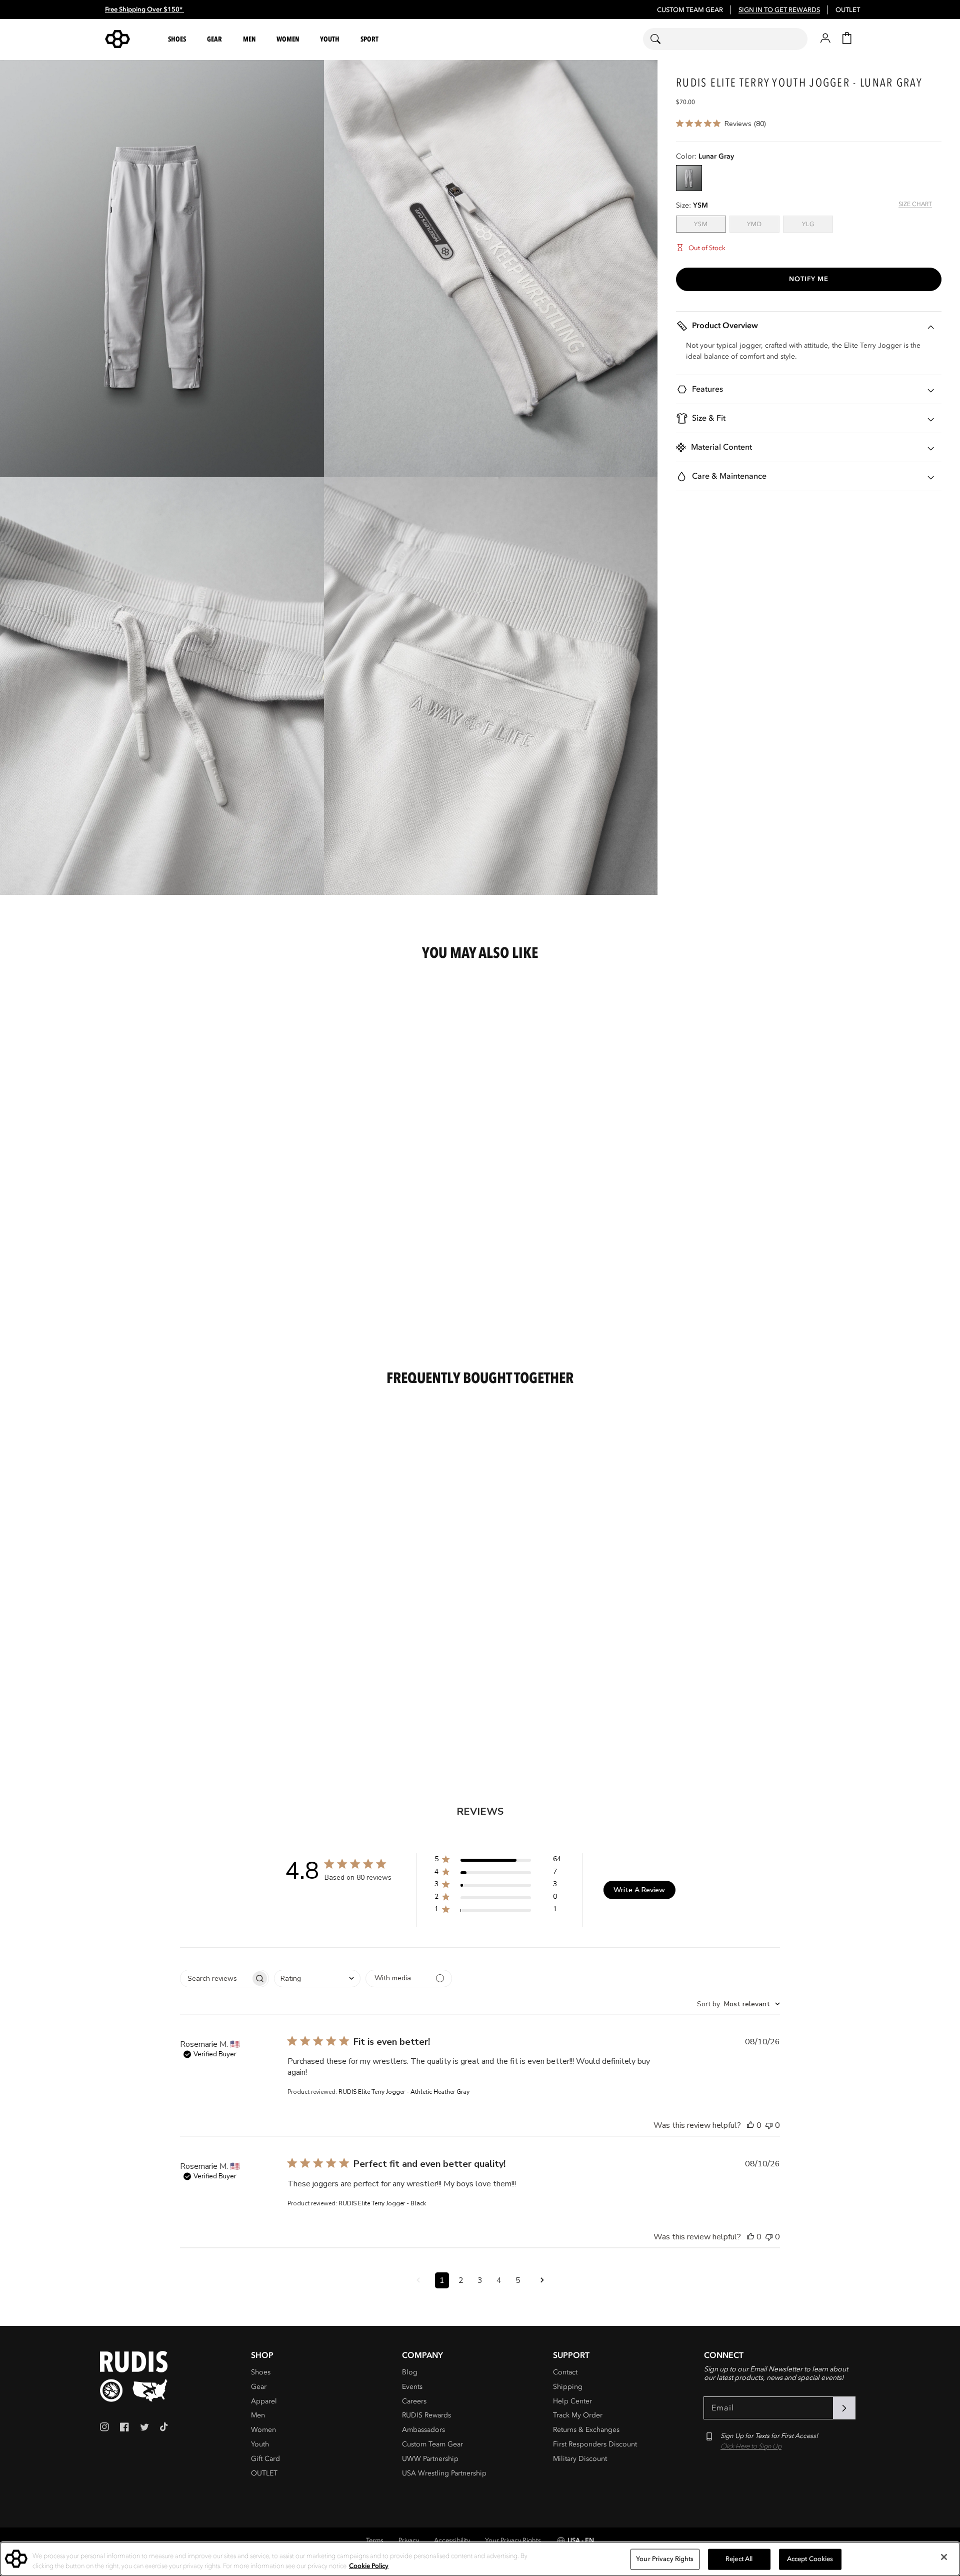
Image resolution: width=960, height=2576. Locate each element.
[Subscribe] (844, 2408)
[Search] (662, 39)
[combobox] (725, 39)
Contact (565, 2372)
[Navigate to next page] (542, 2280)
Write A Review (639, 1890)
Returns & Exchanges (586, 2430)
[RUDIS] (129, 39)
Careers (414, 2401)
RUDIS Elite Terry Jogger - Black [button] (382, 2203)
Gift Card (265, 2459)
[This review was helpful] (750, 2125)
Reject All (739, 2559)
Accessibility (452, 2540)
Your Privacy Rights (513, 2540)
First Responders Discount (595, 2444)
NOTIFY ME (809, 279)
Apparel (264, 2401)
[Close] (944, 2557)
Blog (410, 2372)
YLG (817, 224)
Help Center (572, 2401)
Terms (375, 2540)
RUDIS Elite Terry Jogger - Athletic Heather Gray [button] (404, 2092)
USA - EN (581, 2540)
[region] (480, 2559)
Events (412, 2387)
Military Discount (580, 2459)
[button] (178, 39)
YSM (710, 224)
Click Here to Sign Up (751, 2446)
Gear (259, 2387)
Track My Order (578, 2415)
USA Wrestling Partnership (444, 2473)
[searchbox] (215, 1979)
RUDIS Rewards (426, 2415)
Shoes (261, 2372)
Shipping (568, 2387)
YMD (763, 224)
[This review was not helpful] (769, 2125)
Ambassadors (423, 2430)
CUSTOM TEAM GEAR (690, 10)
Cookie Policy (369, 2565)
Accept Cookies (810, 2559)
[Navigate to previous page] (418, 2280)
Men (258, 2415)
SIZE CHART (915, 205)
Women (263, 2430)
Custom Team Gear (432, 2444)
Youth (260, 2444)
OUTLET (848, 10)
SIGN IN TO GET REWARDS (779, 10)
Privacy (409, 2540)
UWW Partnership (430, 2459)
